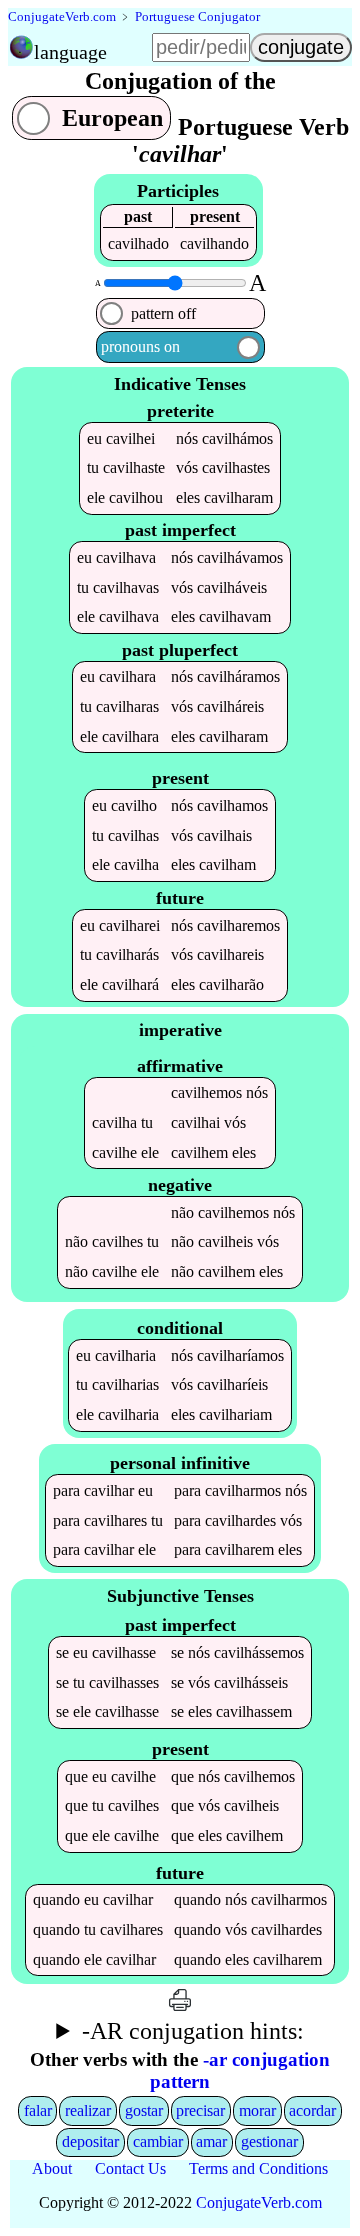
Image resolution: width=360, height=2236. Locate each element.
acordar (312, 2110)
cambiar (158, 2141)
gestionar (269, 2141)
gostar (144, 2110)
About (52, 2168)
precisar (200, 2110)
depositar (90, 2141)
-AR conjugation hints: (193, 2031)
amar (211, 2141)
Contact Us (130, 2168)
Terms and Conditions (258, 2168)
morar (257, 2110)
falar (38, 2110)
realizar (88, 2110)
